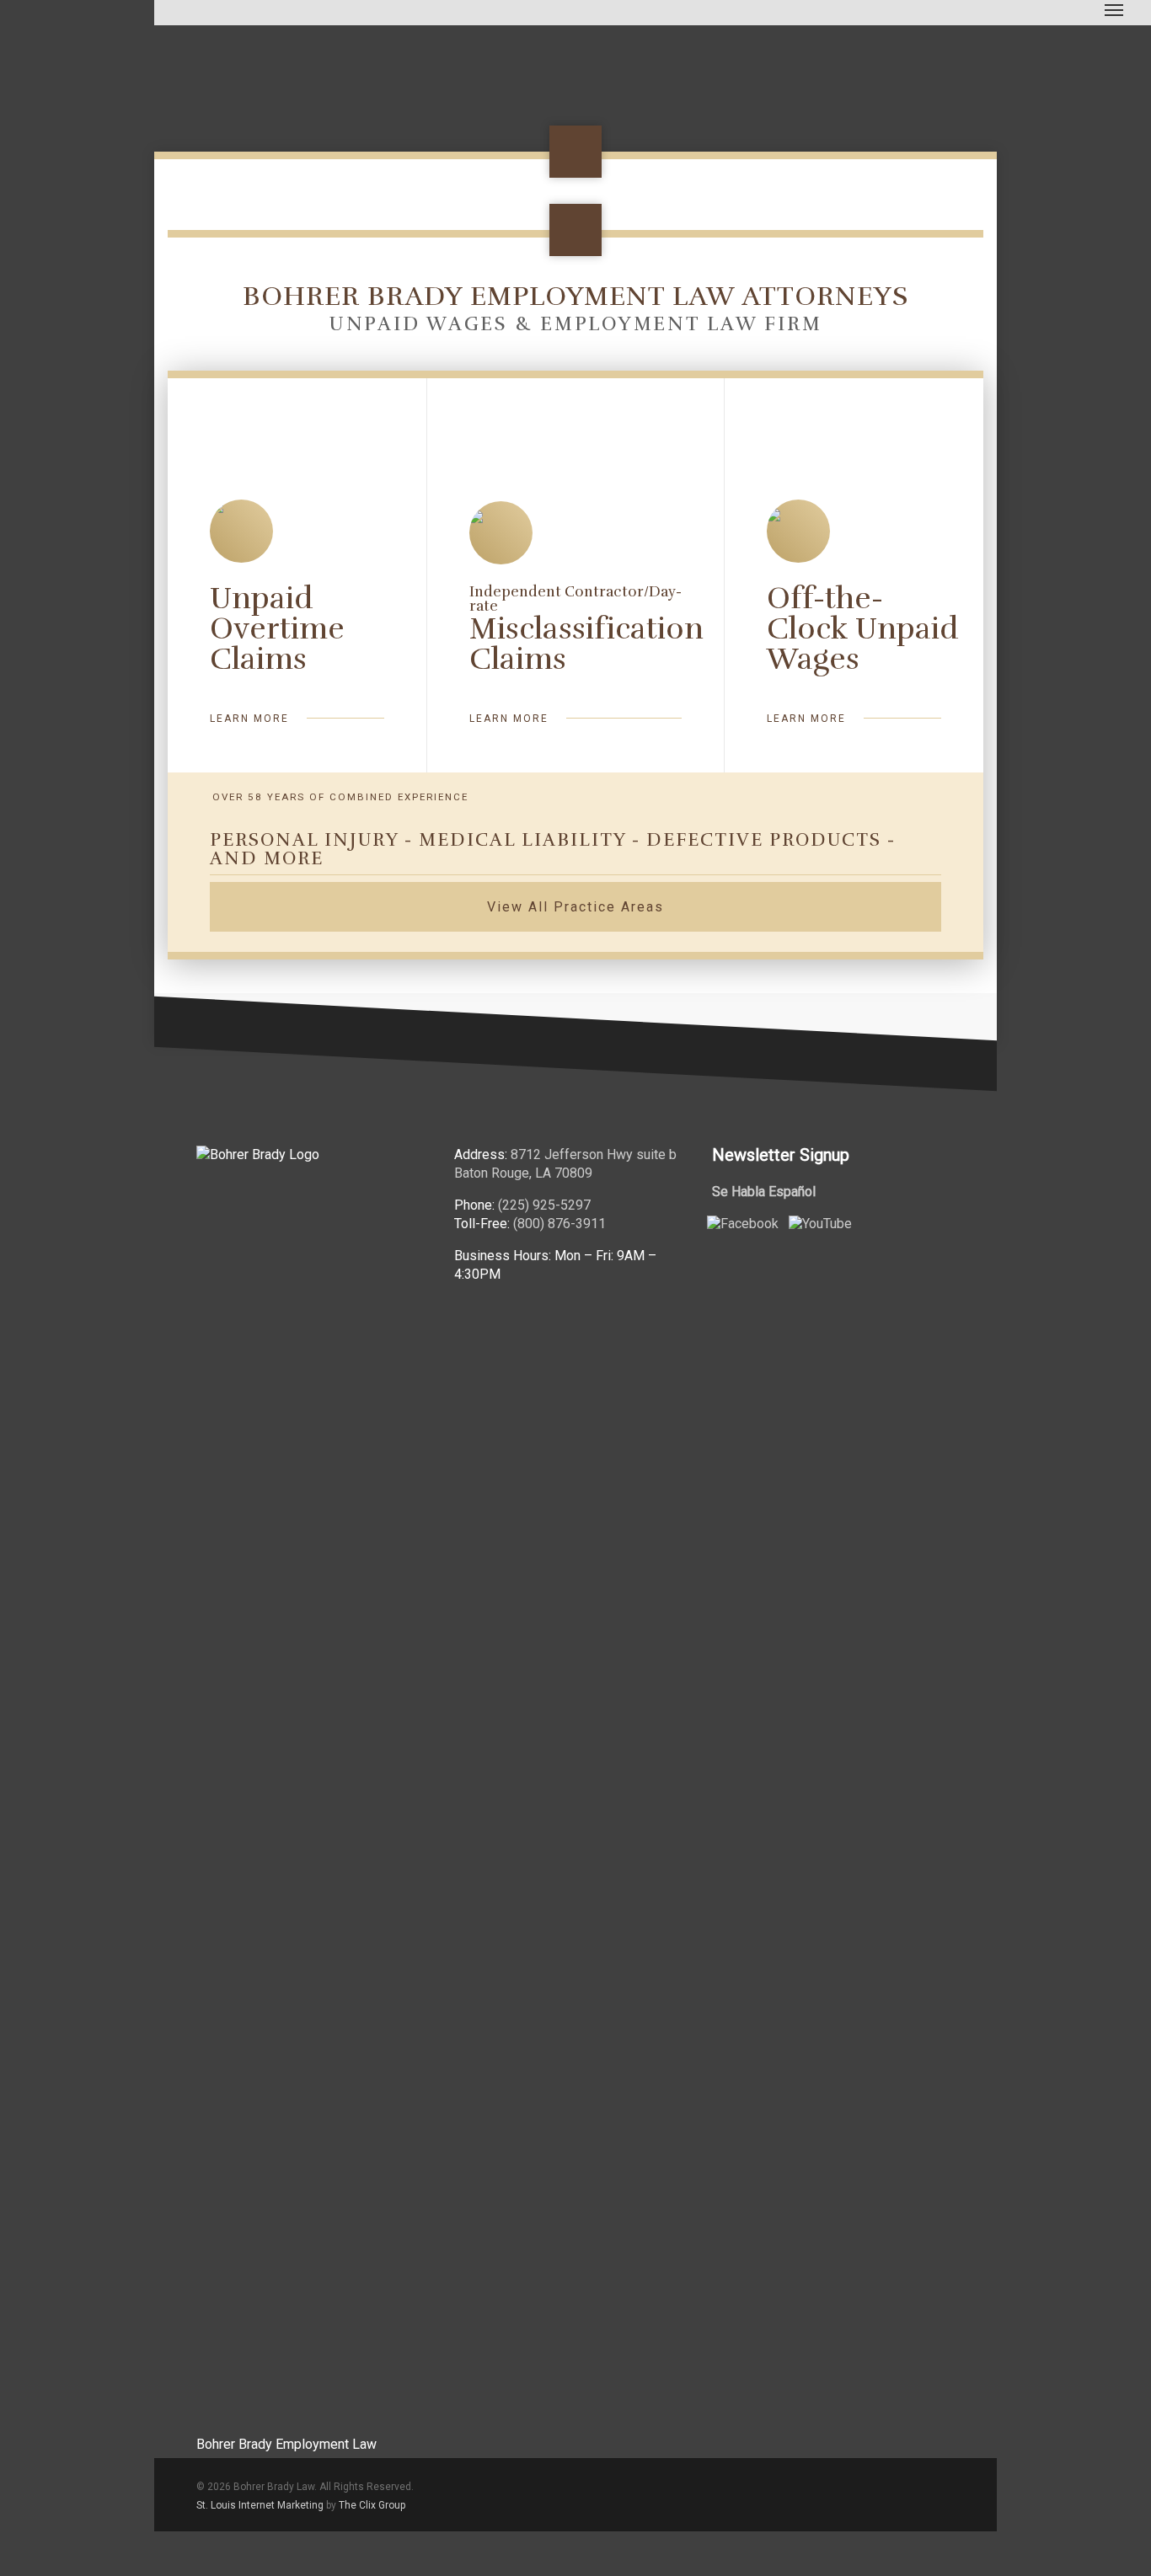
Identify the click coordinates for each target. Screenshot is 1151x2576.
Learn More (249, 719)
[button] (1114, 9)
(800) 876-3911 (559, 1224)
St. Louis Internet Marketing (260, 2505)
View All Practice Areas (575, 907)
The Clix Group (372, 2505)
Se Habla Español (764, 1192)
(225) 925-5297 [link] (544, 1205)
